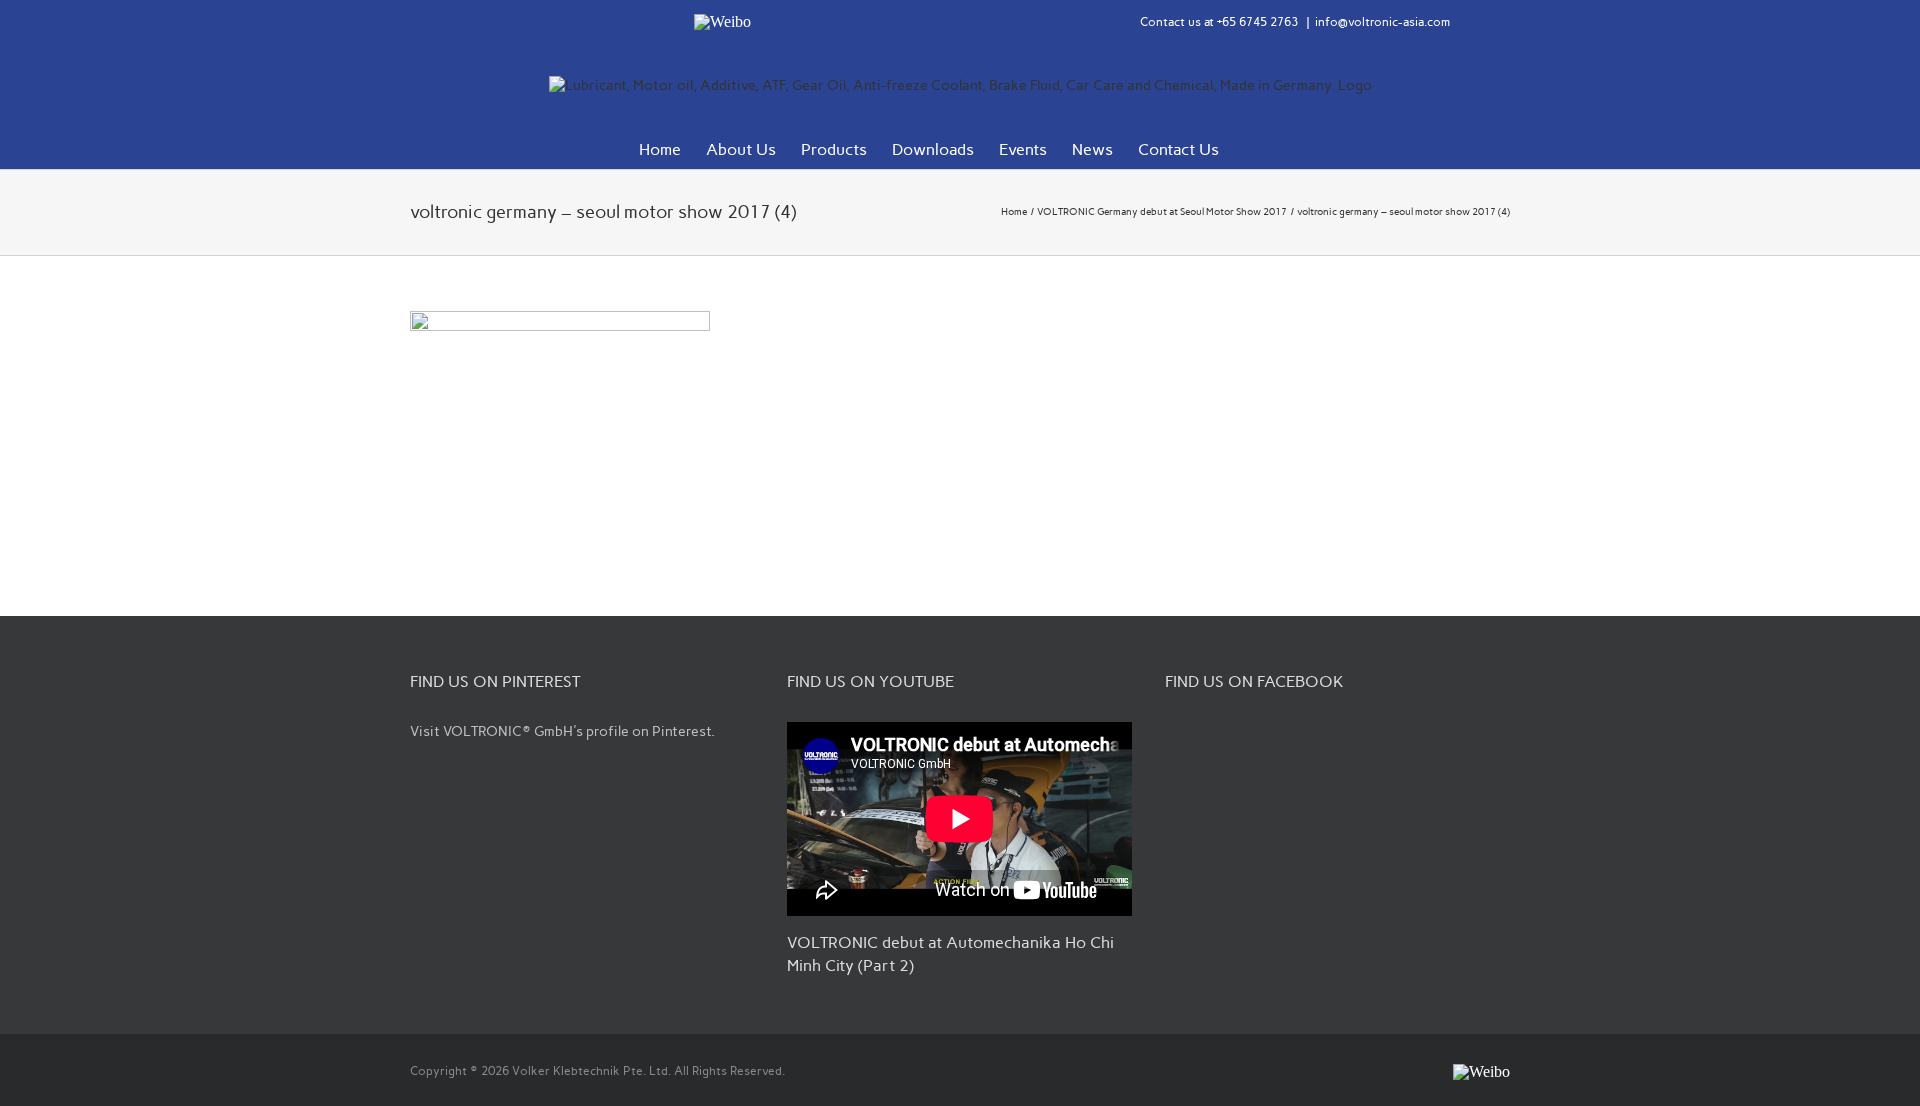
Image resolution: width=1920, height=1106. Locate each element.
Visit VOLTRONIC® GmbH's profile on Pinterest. (562, 731)
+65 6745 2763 (1257, 22)
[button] (1250, 148)
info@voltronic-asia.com (1382, 22)
